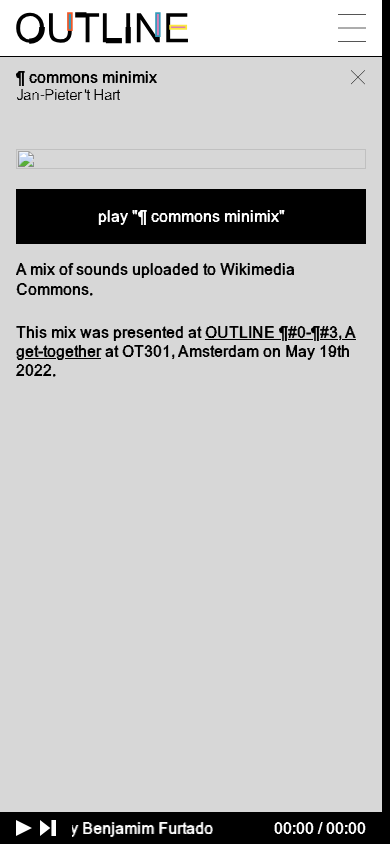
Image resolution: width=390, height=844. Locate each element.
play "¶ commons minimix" (191, 216)
